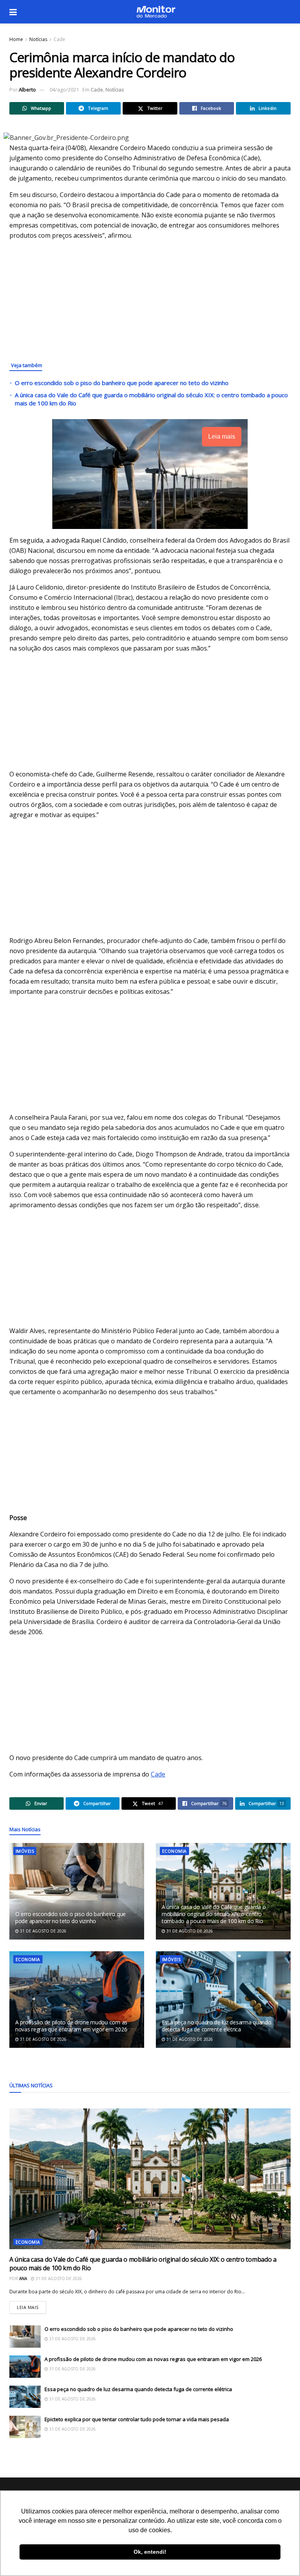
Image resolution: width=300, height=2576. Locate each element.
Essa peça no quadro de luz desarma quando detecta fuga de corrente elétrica (217, 2026)
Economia (174, 1851)
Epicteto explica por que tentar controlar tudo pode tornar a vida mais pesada (137, 2419)
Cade (59, 39)
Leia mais (31, 2306)
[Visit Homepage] (156, 12)
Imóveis (25, 1851)
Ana (23, 2278)
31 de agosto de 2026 (43, 1931)
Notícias (38, 39)
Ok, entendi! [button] (150, 2552)
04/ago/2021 (64, 90)
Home (16, 39)
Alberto (27, 90)
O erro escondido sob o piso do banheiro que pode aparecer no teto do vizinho (122, 383)
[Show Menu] (13, 12)
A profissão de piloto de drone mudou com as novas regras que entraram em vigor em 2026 (71, 2026)
